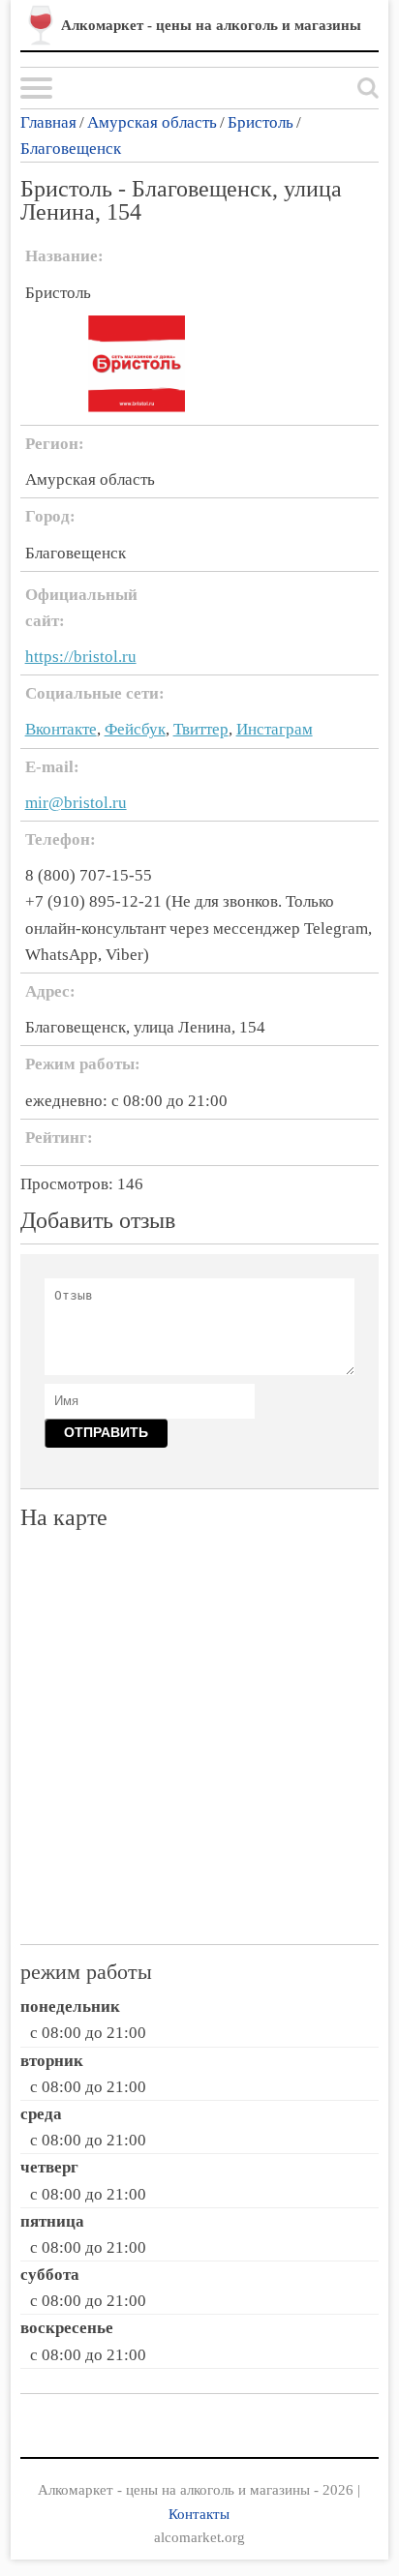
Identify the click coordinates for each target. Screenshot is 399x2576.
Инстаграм (275, 729)
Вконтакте (61, 729)
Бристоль (261, 122)
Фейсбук (135, 729)
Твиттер (201, 729)
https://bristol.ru (81, 657)
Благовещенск (71, 149)
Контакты (199, 2514)
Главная (48, 122)
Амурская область (152, 122)
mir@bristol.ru (76, 803)
